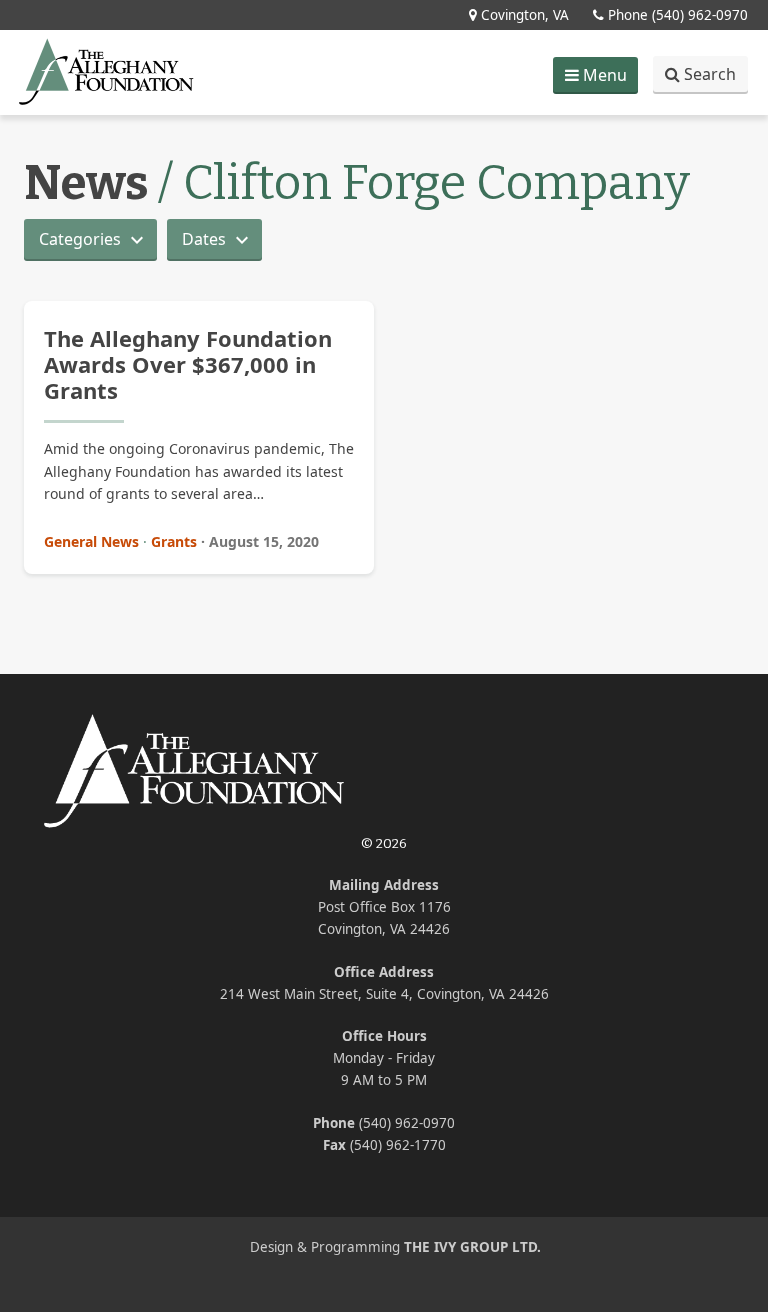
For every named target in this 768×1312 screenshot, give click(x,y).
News (86, 183)
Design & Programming (395, 1247)
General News (91, 541)
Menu (601, 78)
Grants (174, 541)
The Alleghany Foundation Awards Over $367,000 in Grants (188, 364)
